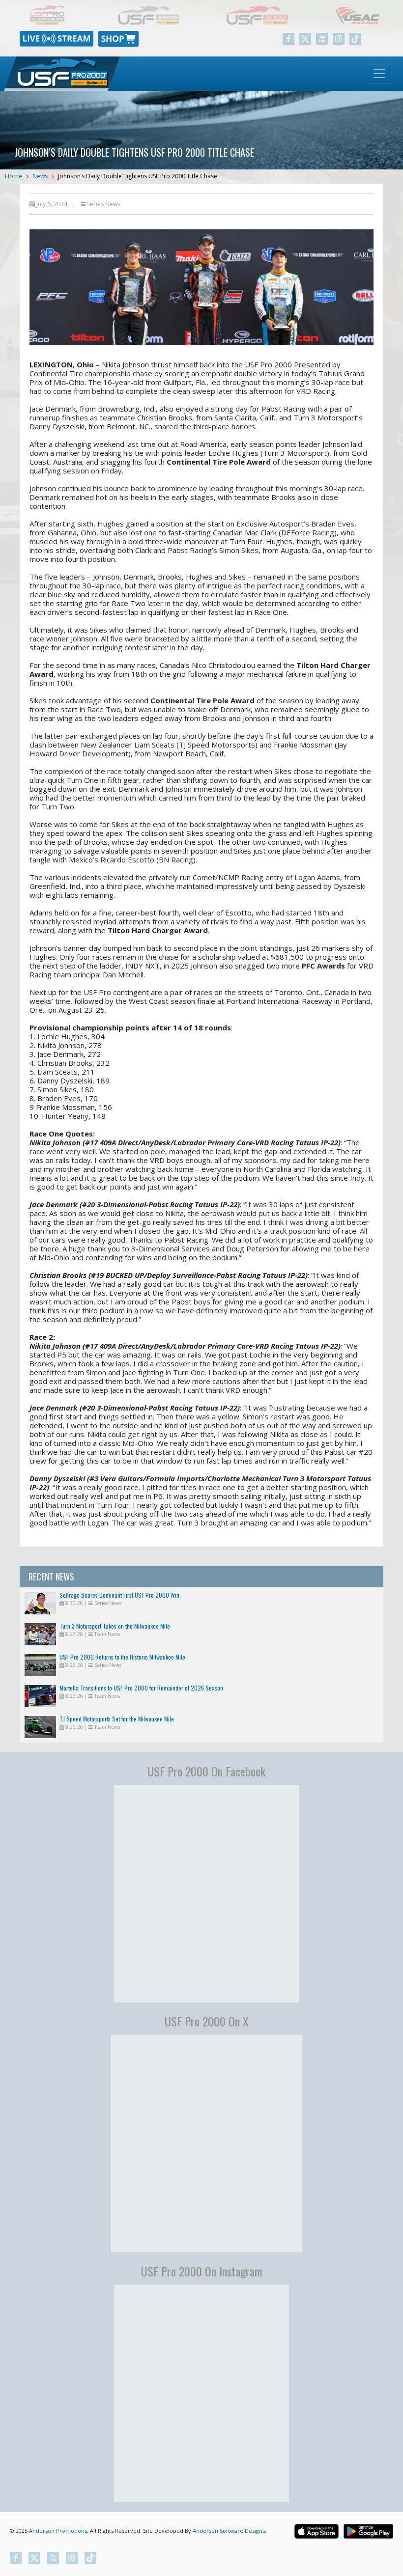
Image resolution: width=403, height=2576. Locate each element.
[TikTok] (355, 39)
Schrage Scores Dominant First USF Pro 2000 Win (119, 1595)
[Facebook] (288, 39)
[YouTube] (322, 39)
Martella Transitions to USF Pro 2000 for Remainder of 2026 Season (141, 1688)
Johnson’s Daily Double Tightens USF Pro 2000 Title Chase (138, 176)
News (40, 176)
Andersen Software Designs (229, 2531)
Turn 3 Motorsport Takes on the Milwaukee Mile (115, 1626)
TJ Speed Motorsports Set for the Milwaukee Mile (117, 1719)
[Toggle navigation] (379, 74)
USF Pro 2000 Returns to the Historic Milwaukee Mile (122, 1657)
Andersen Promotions (58, 2531)
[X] (305, 39)
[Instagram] (339, 39)
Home (14, 176)
